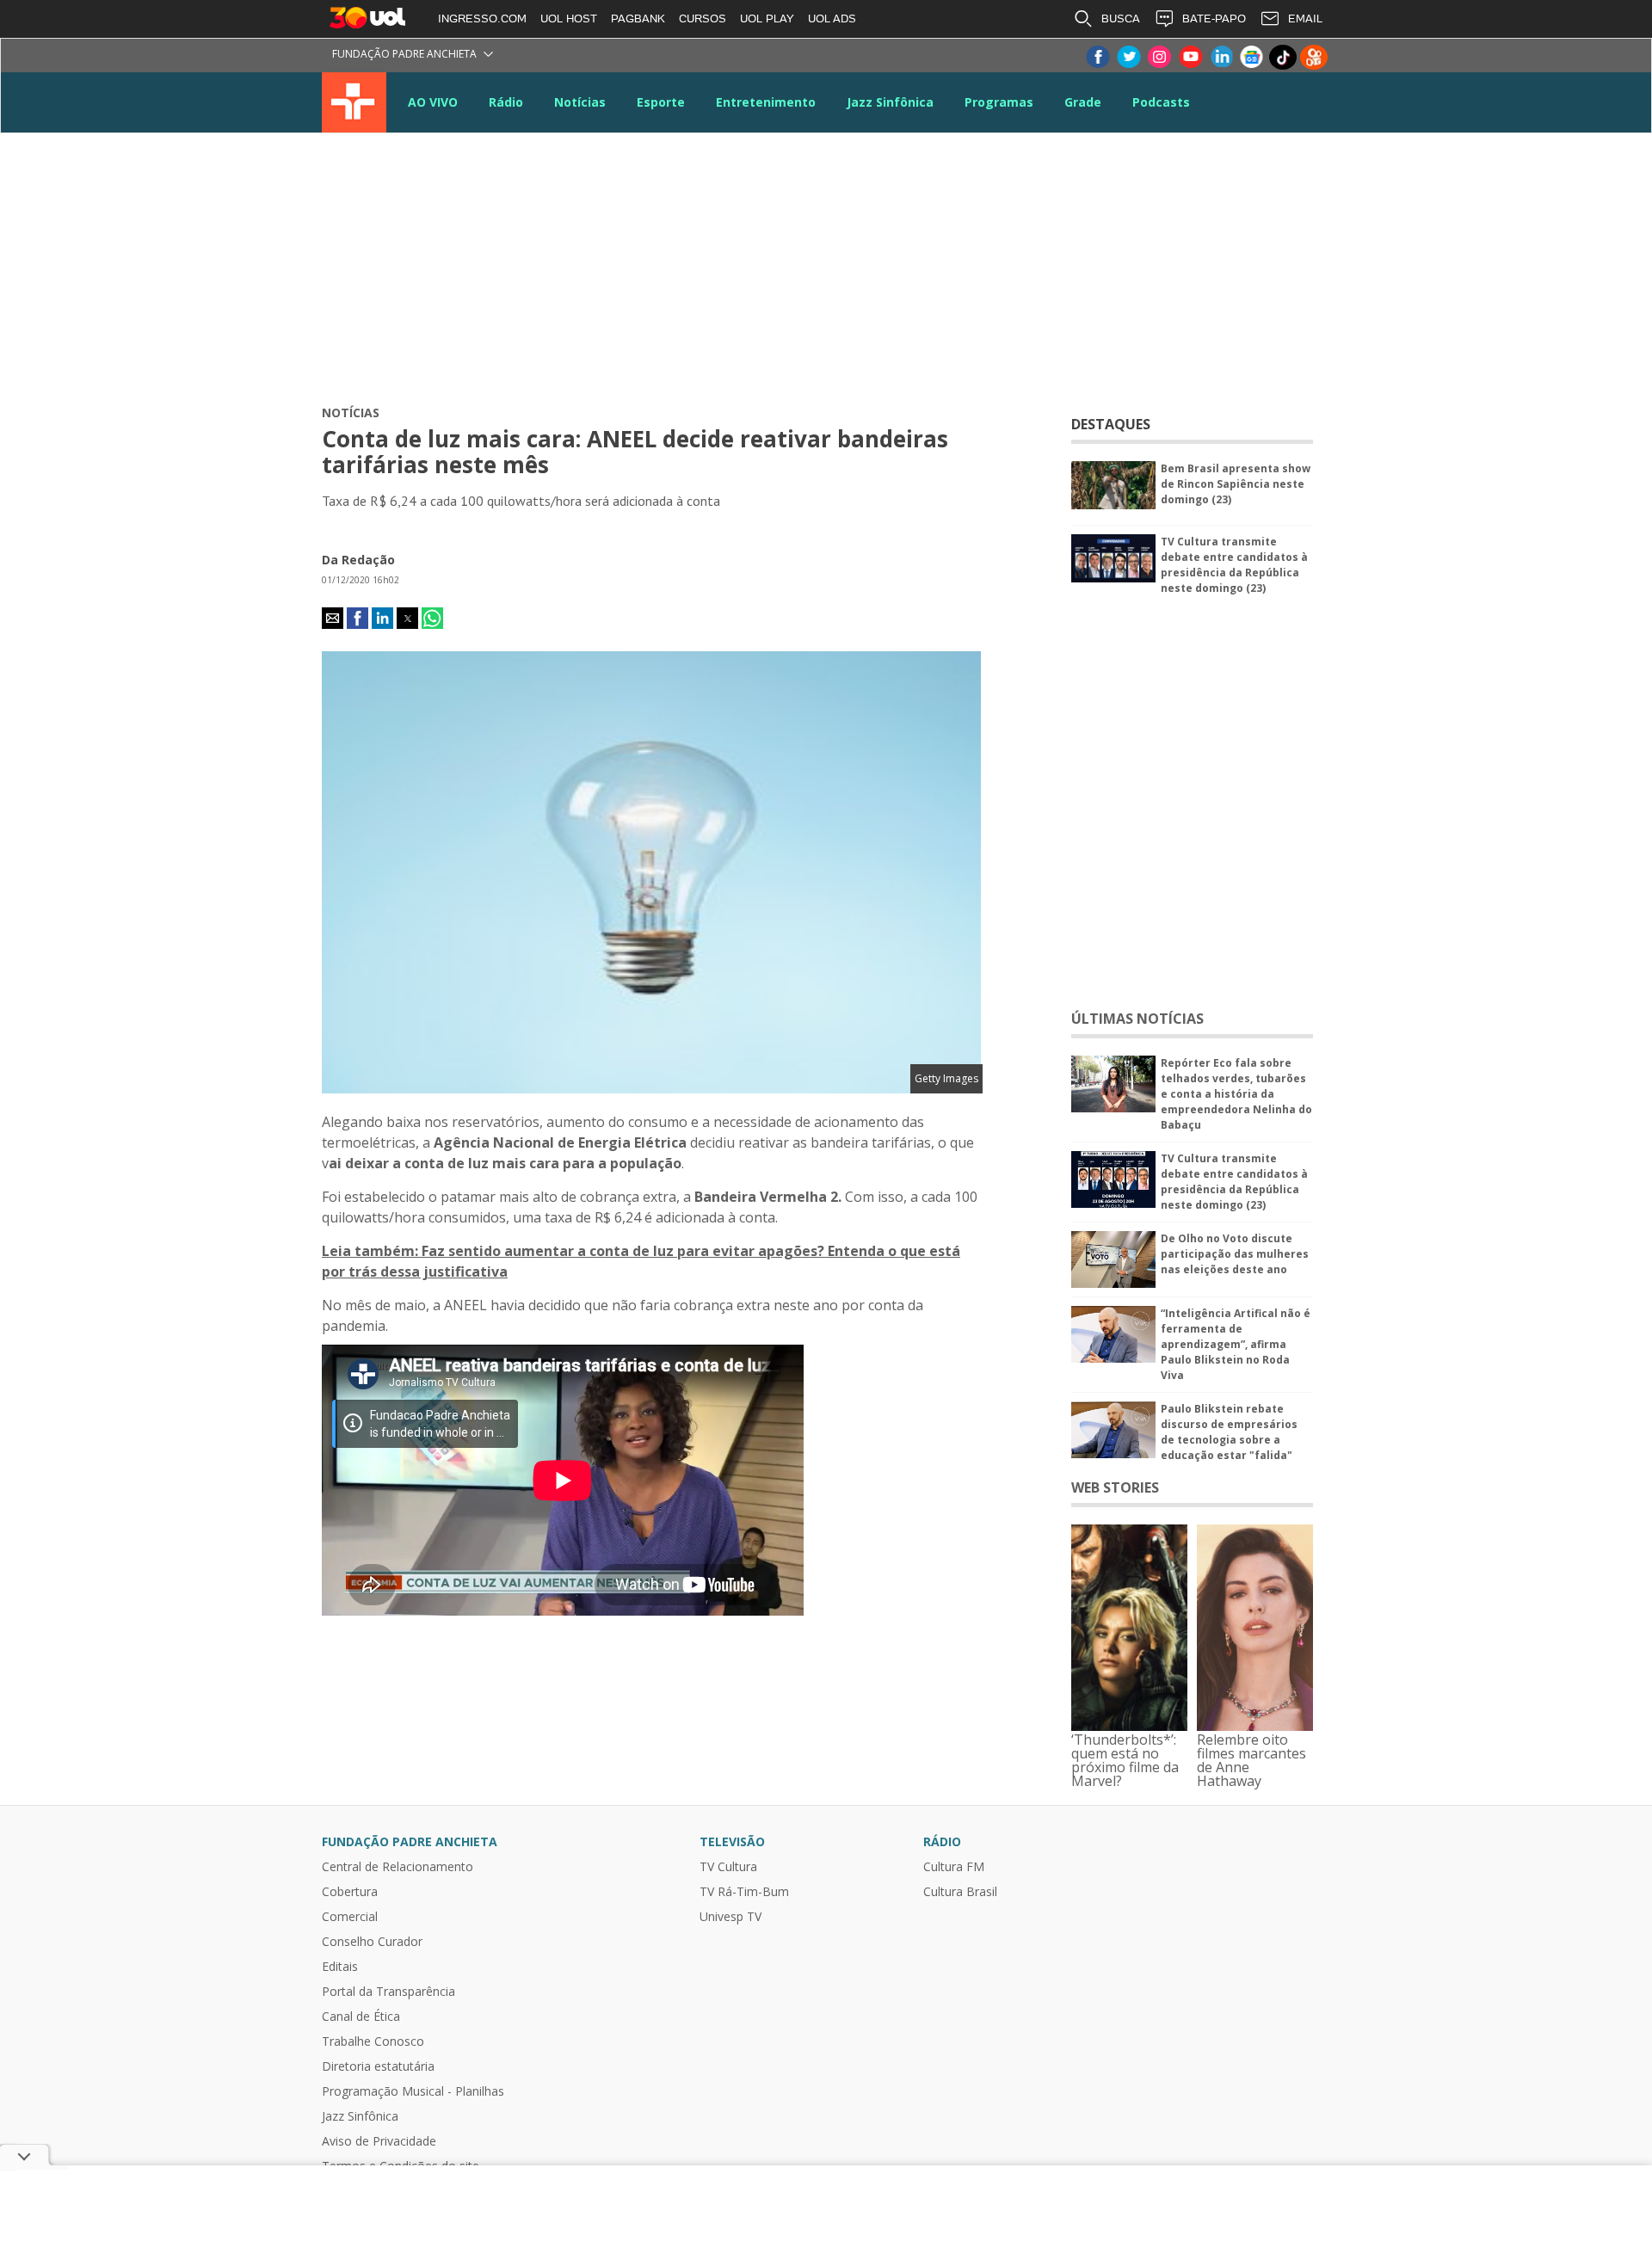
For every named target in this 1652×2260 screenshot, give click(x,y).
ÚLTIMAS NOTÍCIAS (1137, 1019)
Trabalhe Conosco (373, 2041)
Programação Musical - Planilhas (413, 2091)
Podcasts (1161, 102)
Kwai (1314, 57)
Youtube (1190, 57)
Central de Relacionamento (398, 1867)
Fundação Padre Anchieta (404, 54)
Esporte (661, 102)
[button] (333, 618)
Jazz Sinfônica (890, 102)
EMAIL (1305, 18)
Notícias (580, 102)
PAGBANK (638, 18)
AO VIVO (433, 102)
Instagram (1159, 57)
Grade (1083, 102)
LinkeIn (1221, 57)
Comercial (350, 1917)
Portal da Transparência (388, 1992)
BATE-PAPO (1214, 18)
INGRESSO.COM (482, 18)
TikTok (1283, 57)
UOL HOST (569, 18)
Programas (999, 102)
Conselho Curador (372, 1942)
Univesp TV (730, 1917)
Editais (340, 1967)
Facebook (1097, 57)
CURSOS (703, 18)
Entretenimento (766, 102)
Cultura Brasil (960, 1892)
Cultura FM (954, 1867)
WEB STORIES (1115, 1487)
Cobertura (350, 1892)
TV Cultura (354, 102)
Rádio (506, 102)
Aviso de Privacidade (379, 2141)
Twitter (1128, 57)
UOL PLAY (767, 18)
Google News (1252, 57)
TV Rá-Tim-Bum (744, 1892)
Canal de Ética (361, 2017)
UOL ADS (832, 18)
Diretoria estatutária (378, 2066)
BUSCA (1121, 18)
